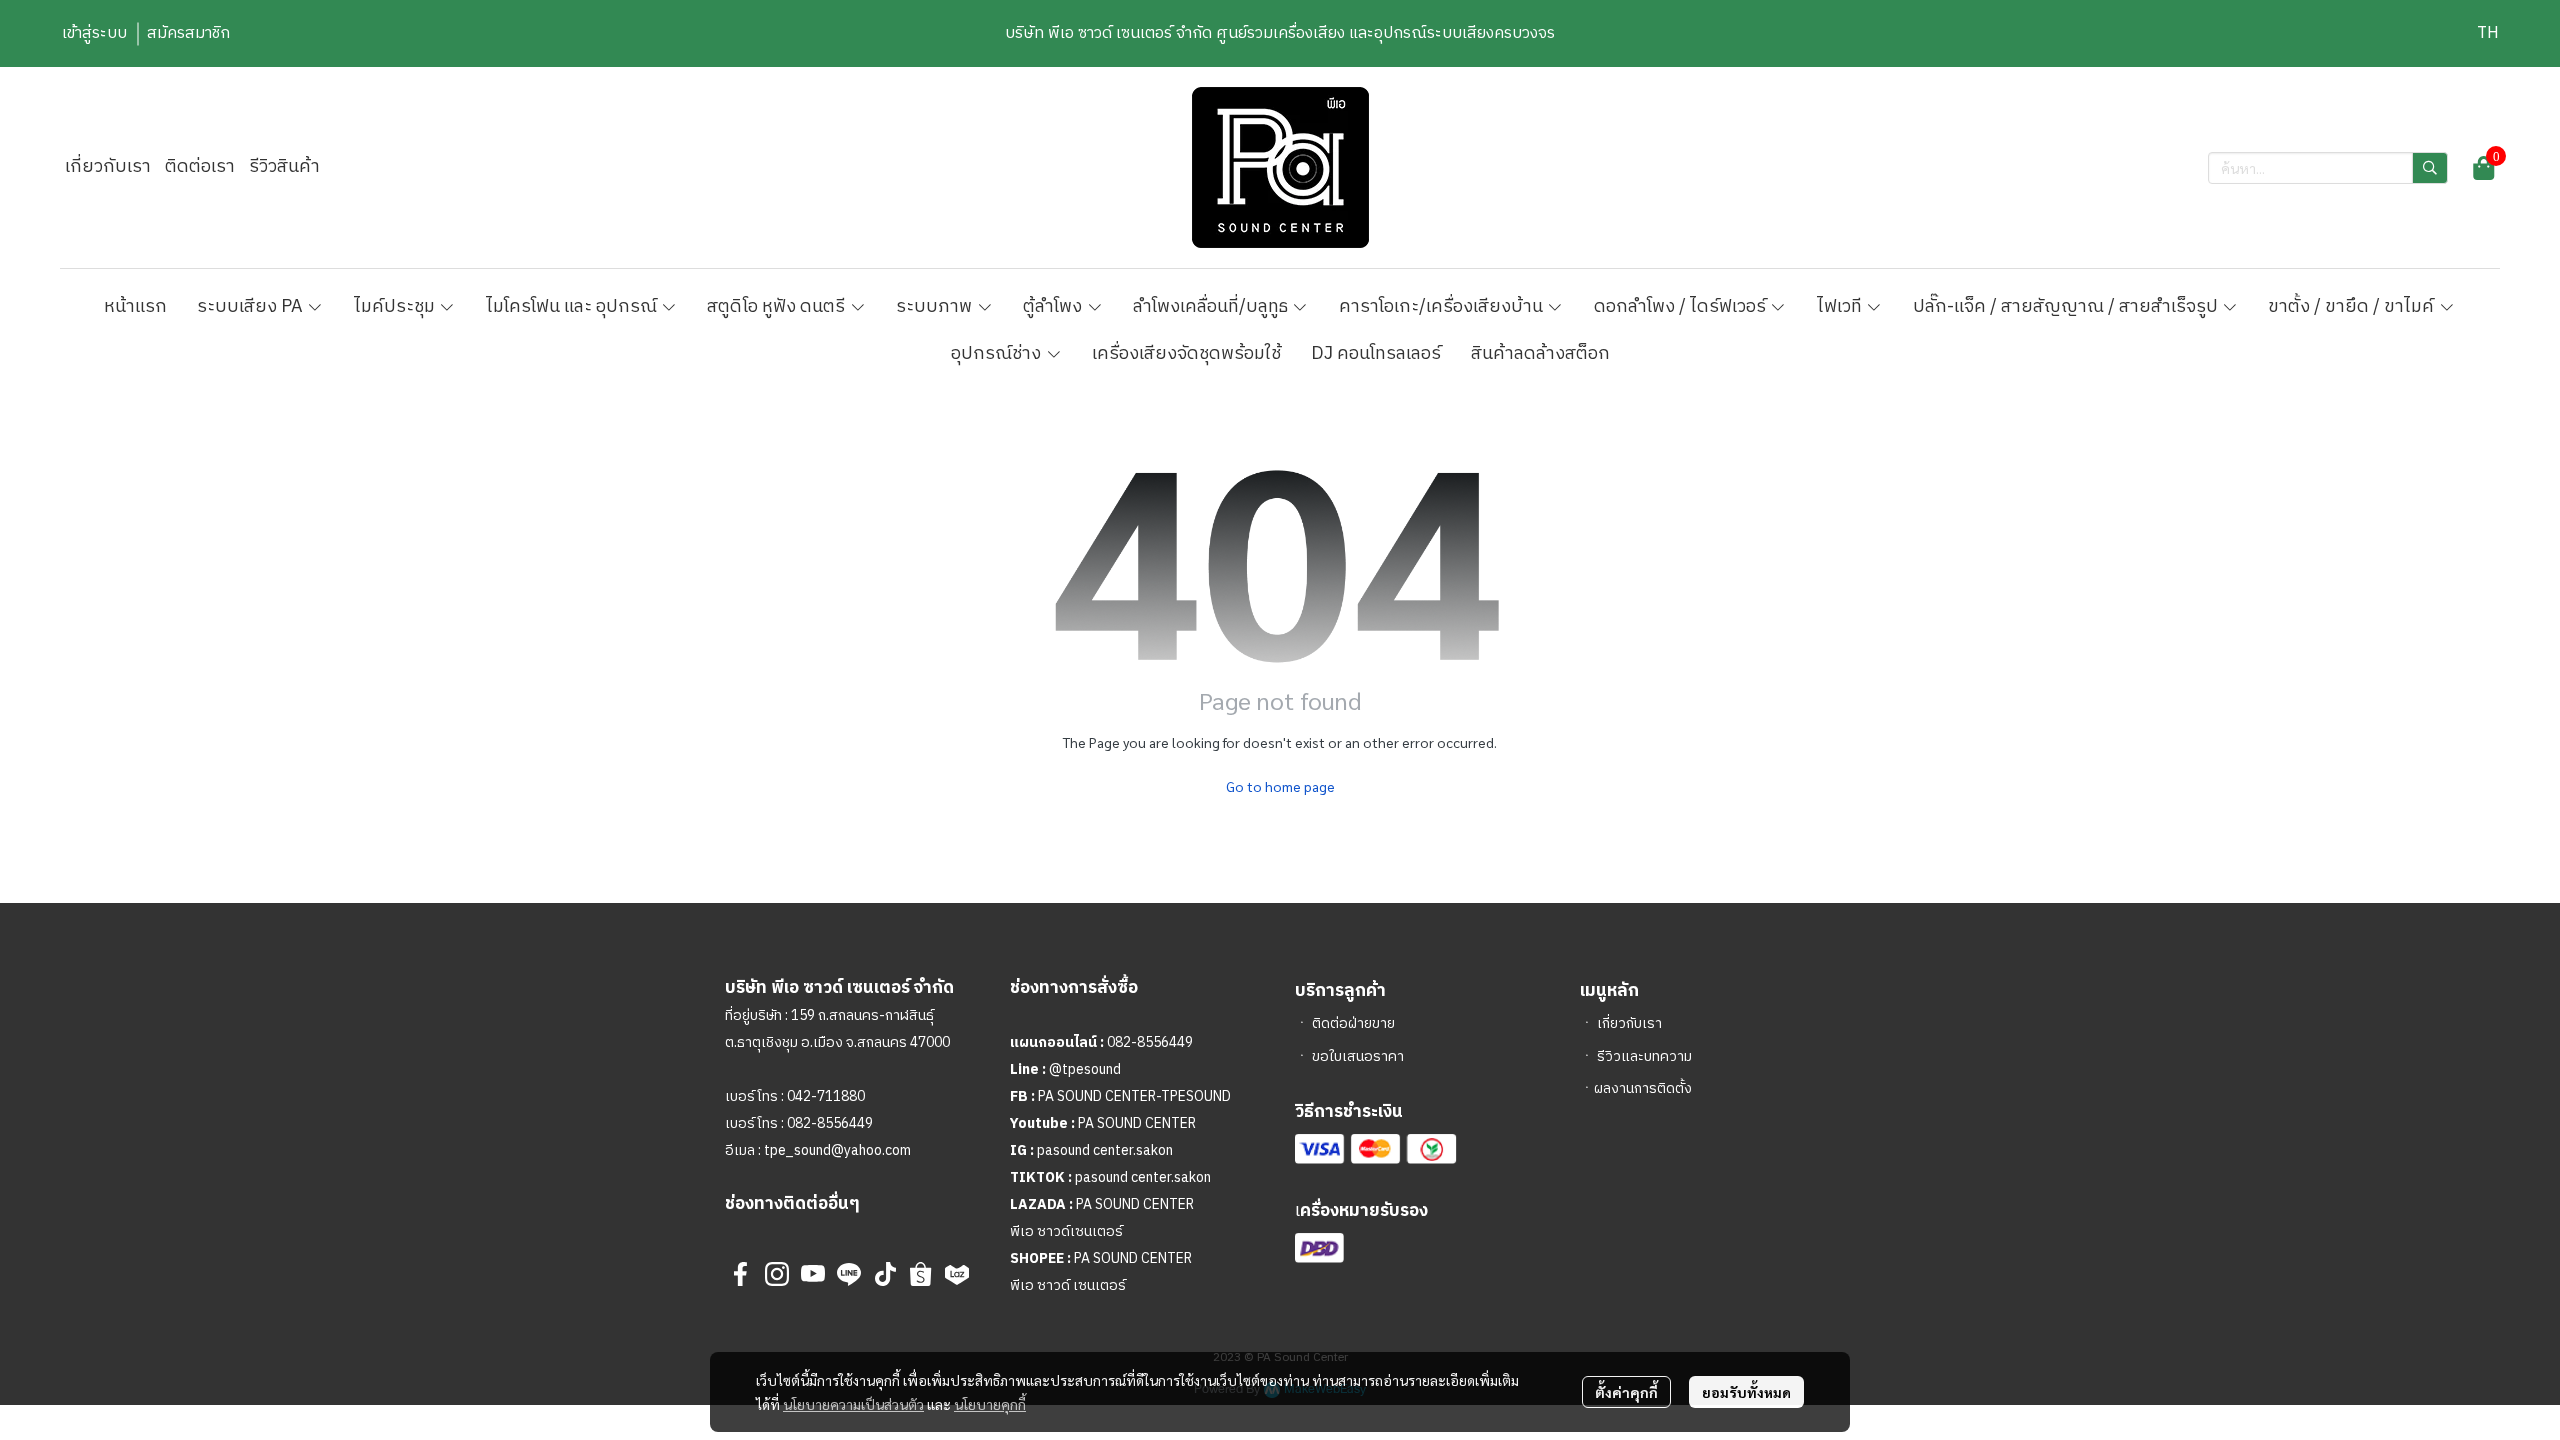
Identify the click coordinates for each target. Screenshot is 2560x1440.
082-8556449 (830, 1123)
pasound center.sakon (1105, 1150)
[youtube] (813, 1274)
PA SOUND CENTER (1137, 1123)
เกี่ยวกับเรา (1629, 1023)
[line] (849, 1274)
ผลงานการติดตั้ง (1643, 1088)
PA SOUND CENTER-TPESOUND (1134, 1096)
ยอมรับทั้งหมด (1746, 1392)
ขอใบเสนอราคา (1358, 1056)
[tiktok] (885, 1274)
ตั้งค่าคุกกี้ (1626, 1392)
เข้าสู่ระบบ (94, 33)
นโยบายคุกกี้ (990, 1404)
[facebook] (741, 1274)
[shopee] (921, 1274)
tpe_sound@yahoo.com (836, 1150)
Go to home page (1280, 786)
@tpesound (1085, 1069)
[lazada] (957, 1274)
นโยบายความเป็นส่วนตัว (853, 1404)
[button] (2488, 33)
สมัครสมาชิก (188, 33)
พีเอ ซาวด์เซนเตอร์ (1066, 1231)
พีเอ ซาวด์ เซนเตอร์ (1068, 1285)
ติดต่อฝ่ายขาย (1353, 1023)
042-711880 (826, 1096)
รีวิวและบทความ (1644, 1056)
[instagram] (777, 1274)
